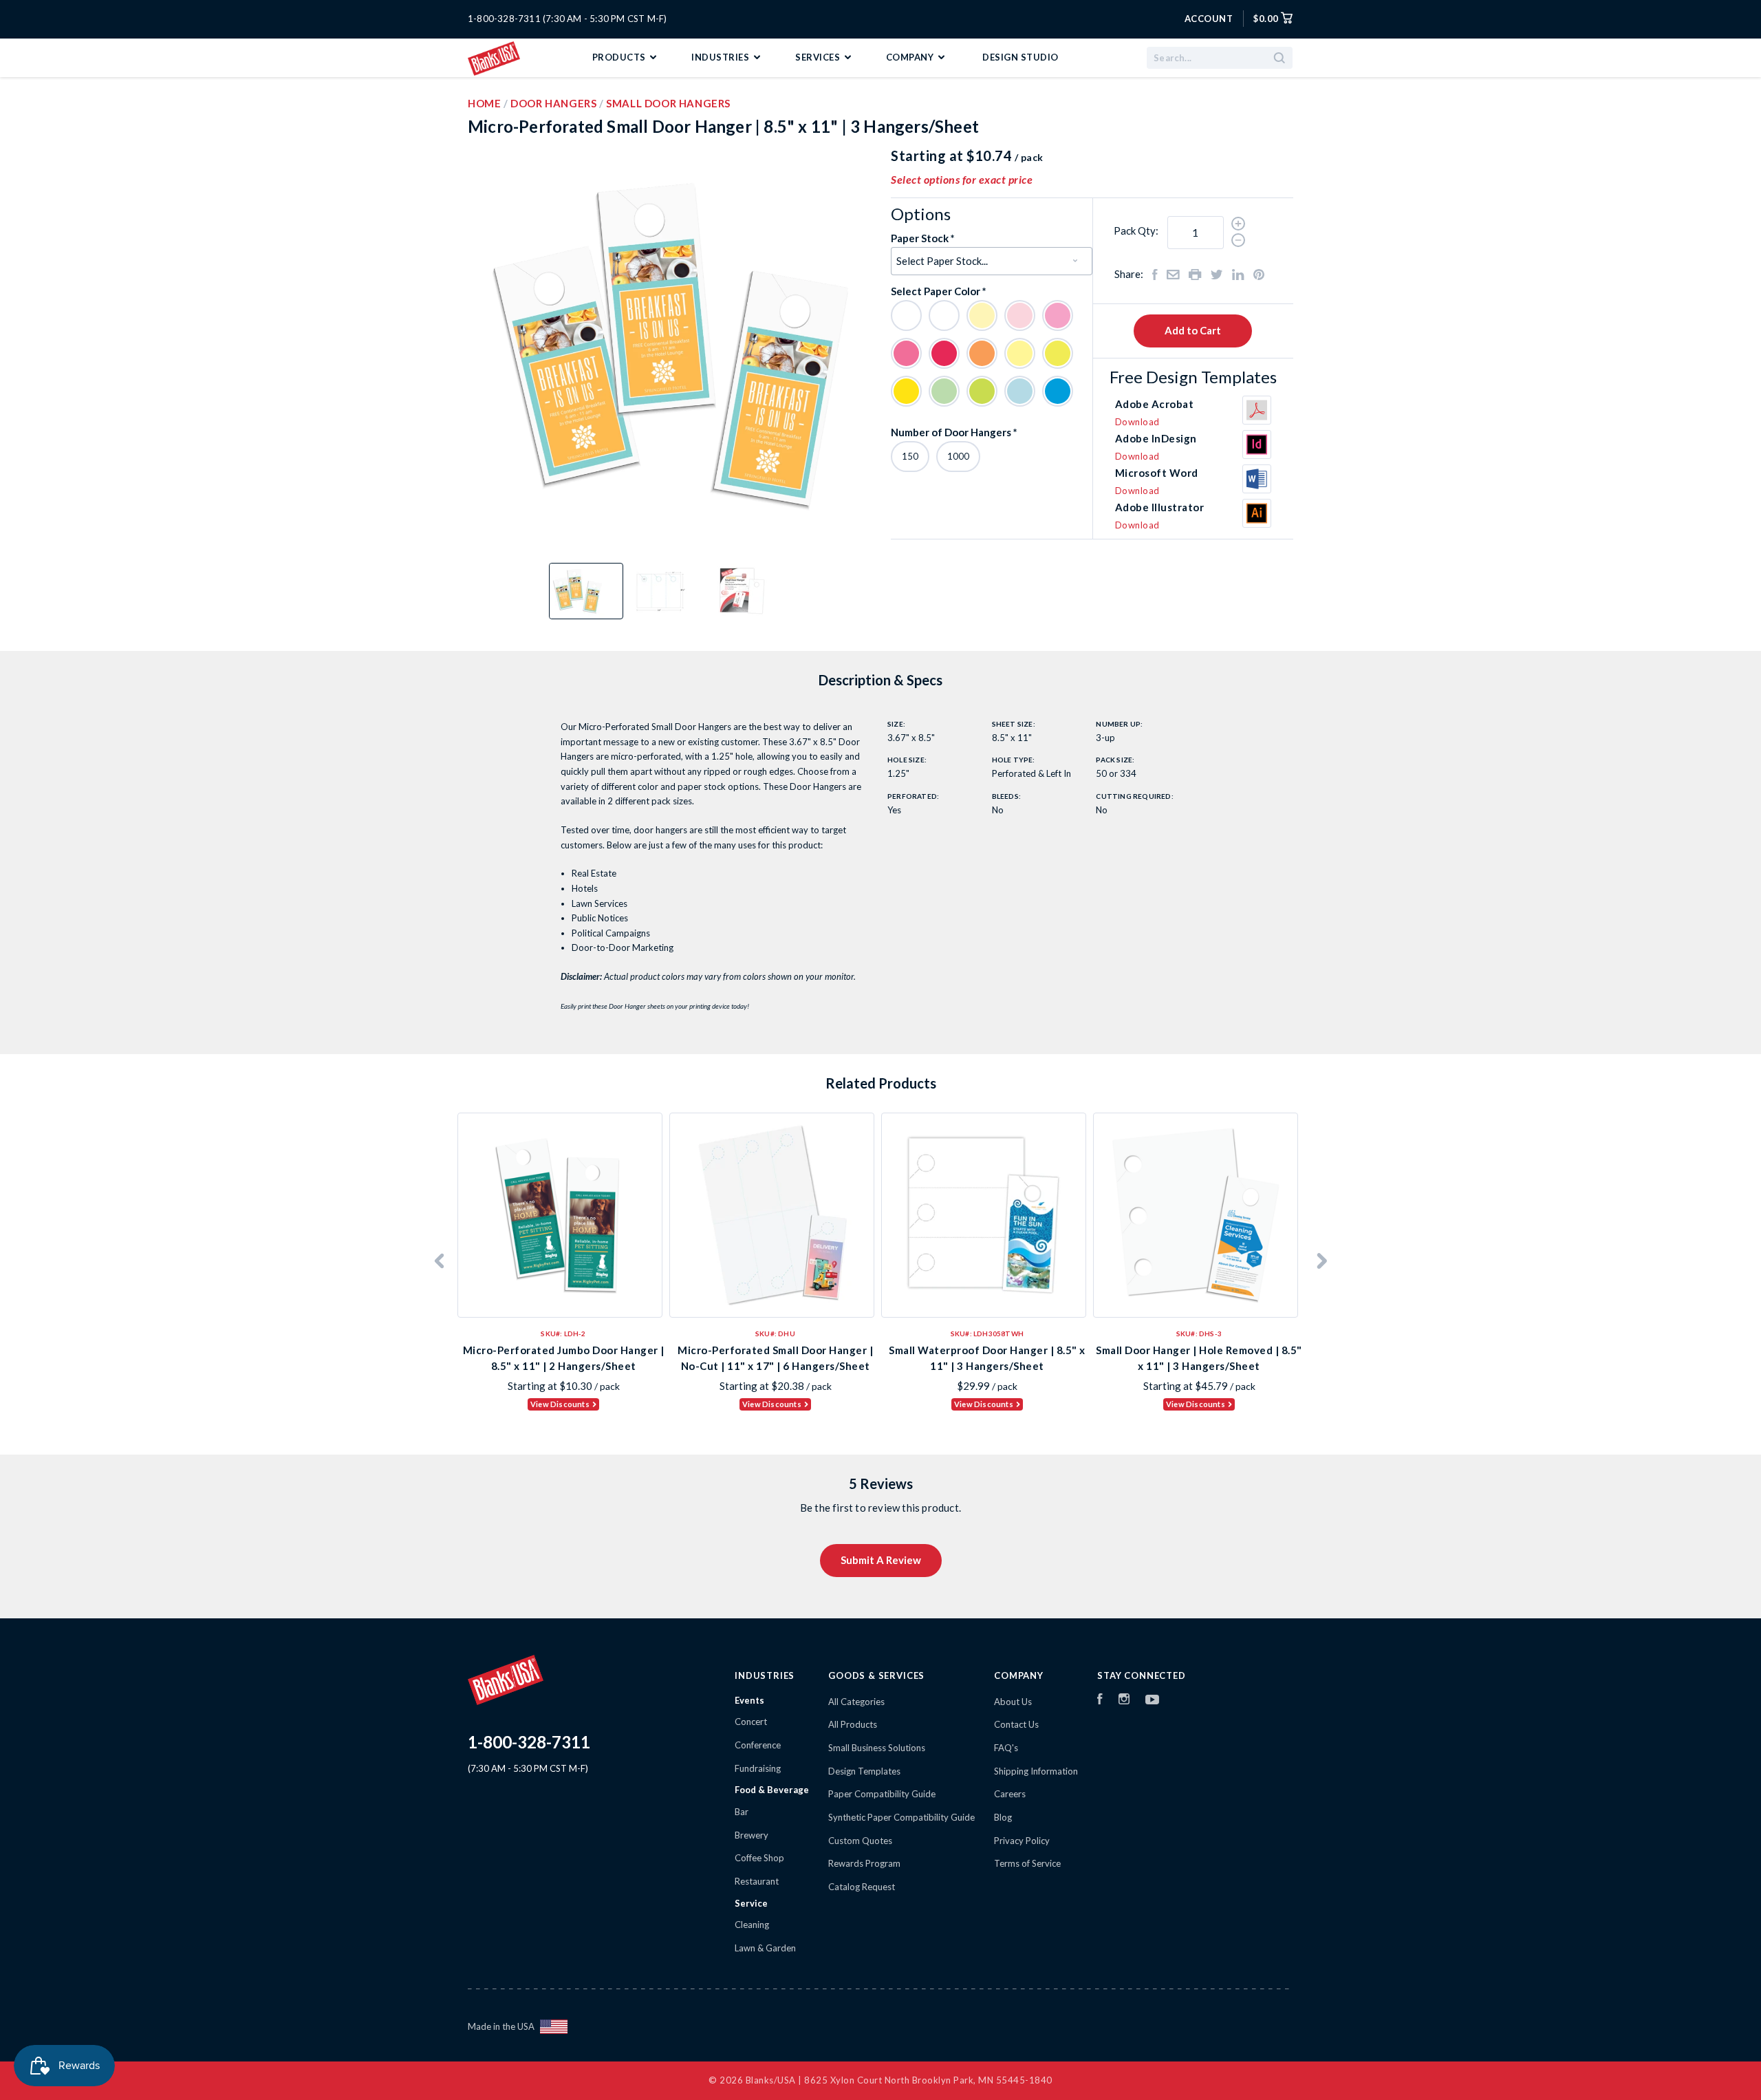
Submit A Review (881, 1560)
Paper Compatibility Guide (882, 1794)
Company (911, 57)
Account (1209, 19)
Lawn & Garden (765, 1948)
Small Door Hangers (668, 103)
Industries (722, 57)
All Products (853, 1724)
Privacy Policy (1022, 1841)
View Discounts (560, 1404)
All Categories (856, 1702)
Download (1137, 422)
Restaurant (757, 1881)
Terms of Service (1027, 1863)
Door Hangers (553, 103)
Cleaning (752, 1925)
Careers (1010, 1794)
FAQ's (1006, 1748)
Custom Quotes (860, 1841)
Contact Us (1016, 1724)
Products (620, 57)
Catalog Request (862, 1887)
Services (819, 57)
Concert (751, 1722)
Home (484, 103)
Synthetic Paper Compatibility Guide (901, 1817)
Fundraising (758, 1768)
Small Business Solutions (877, 1748)
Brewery (752, 1835)
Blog (1003, 1817)
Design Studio (1020, 57)
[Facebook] (1100, 1701)
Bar (742, 1812)
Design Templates (864, 1771)
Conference (758, 1745)
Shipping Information (1036, 1771)
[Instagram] (1124, 1701)
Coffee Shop (759, 1858)
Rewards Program (864, 1863)
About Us (1013, 1702)
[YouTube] (1152, 1701)
